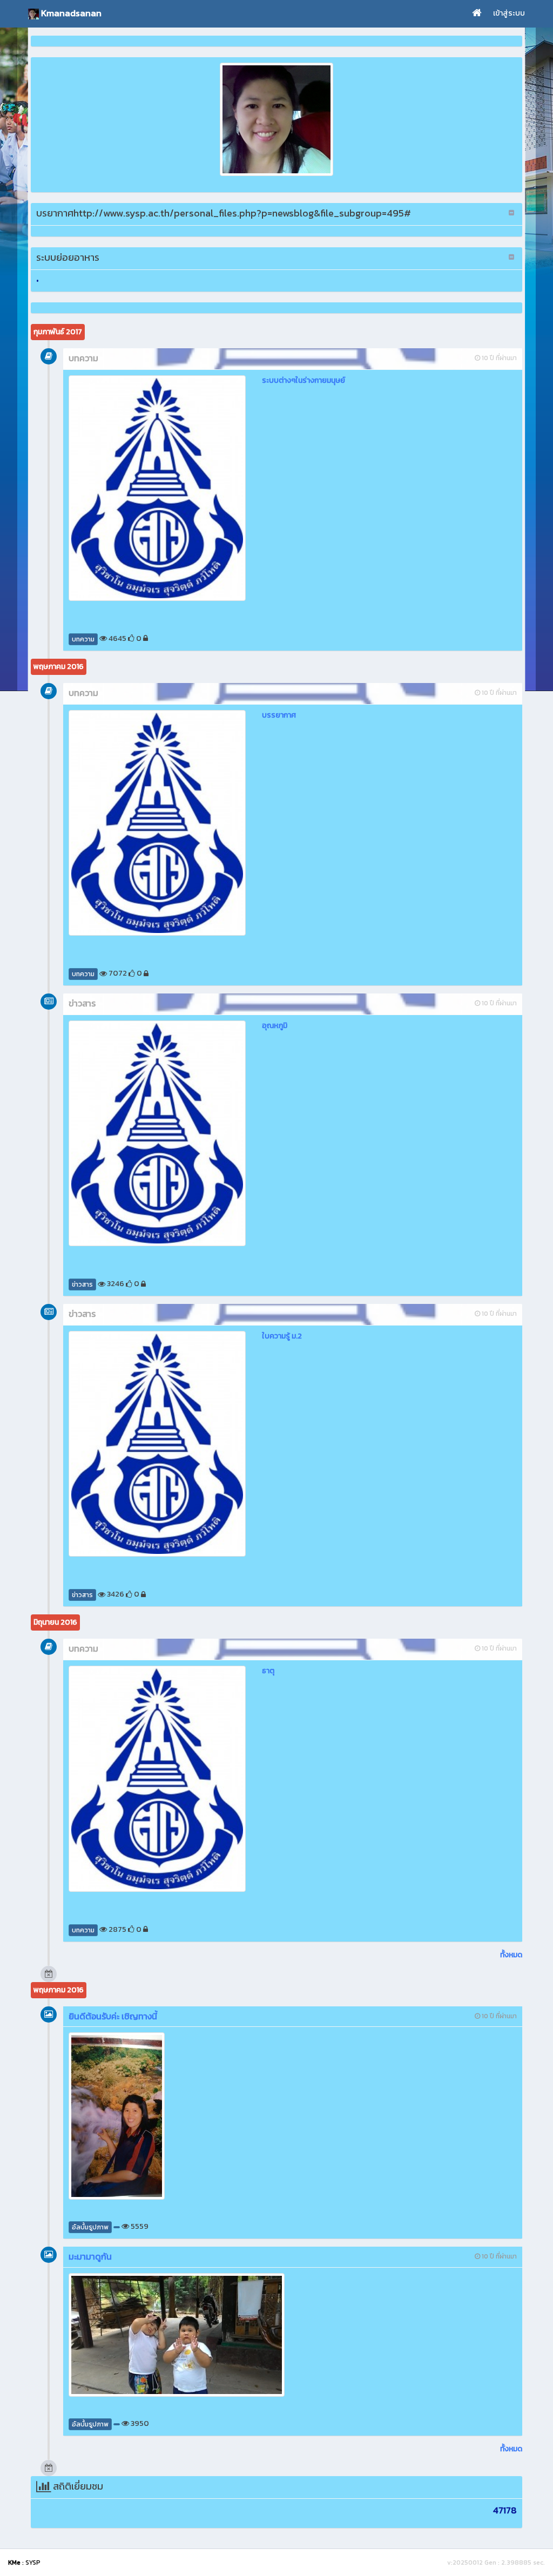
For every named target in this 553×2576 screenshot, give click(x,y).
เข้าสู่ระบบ (509, 13)
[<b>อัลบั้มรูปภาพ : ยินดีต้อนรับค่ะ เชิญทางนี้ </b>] (177, 2116)
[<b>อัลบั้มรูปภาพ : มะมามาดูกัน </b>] (177, 2335)
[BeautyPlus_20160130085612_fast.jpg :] (276, 119)
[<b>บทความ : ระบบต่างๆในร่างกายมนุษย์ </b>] (157, 488)
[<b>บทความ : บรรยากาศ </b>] (157, 823)
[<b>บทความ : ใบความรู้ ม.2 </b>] (157, 1444)
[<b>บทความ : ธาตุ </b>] (157, 1779)
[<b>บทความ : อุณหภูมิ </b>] (157, 1133)
